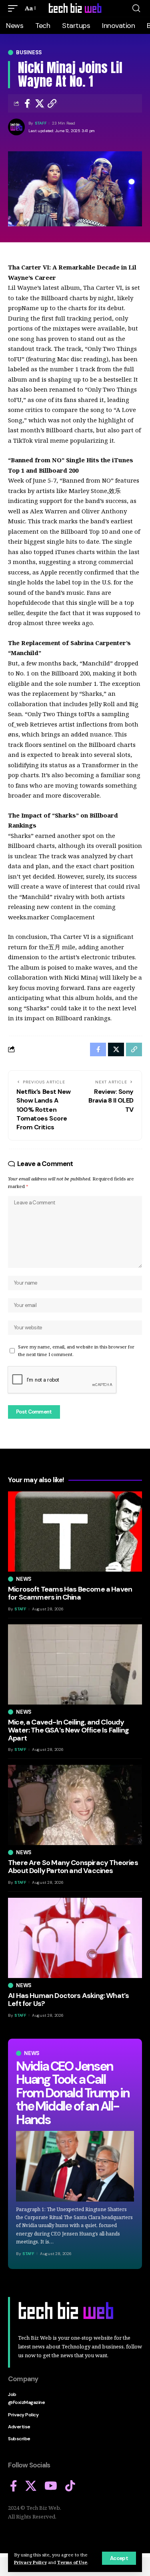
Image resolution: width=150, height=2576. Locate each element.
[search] (136, 8)
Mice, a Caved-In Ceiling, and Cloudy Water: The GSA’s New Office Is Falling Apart (68, 1730)
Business (29, 52)
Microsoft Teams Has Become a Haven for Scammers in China (70, 1593)
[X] (31, 2486)
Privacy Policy (30, 2562)
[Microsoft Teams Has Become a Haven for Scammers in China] (75, 1532)
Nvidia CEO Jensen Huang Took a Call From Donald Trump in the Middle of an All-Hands (73, 2093)
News (32, 2053)
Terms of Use (72, 2562)
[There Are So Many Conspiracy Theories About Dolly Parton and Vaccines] (75, 1805)
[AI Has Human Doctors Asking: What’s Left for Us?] (75, 1938)
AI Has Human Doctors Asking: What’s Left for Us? (68, 2000)
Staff (41, 123)
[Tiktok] (70, 2486)
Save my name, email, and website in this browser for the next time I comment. (76, 1350)
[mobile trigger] (15, 8)
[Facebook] (14, 2486)
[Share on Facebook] (27, 103)
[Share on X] (40, 103)
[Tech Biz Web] (75, 8)
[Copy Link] (52, 103)
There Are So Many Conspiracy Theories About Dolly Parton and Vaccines (73, 1867)
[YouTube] (51, 2486)
